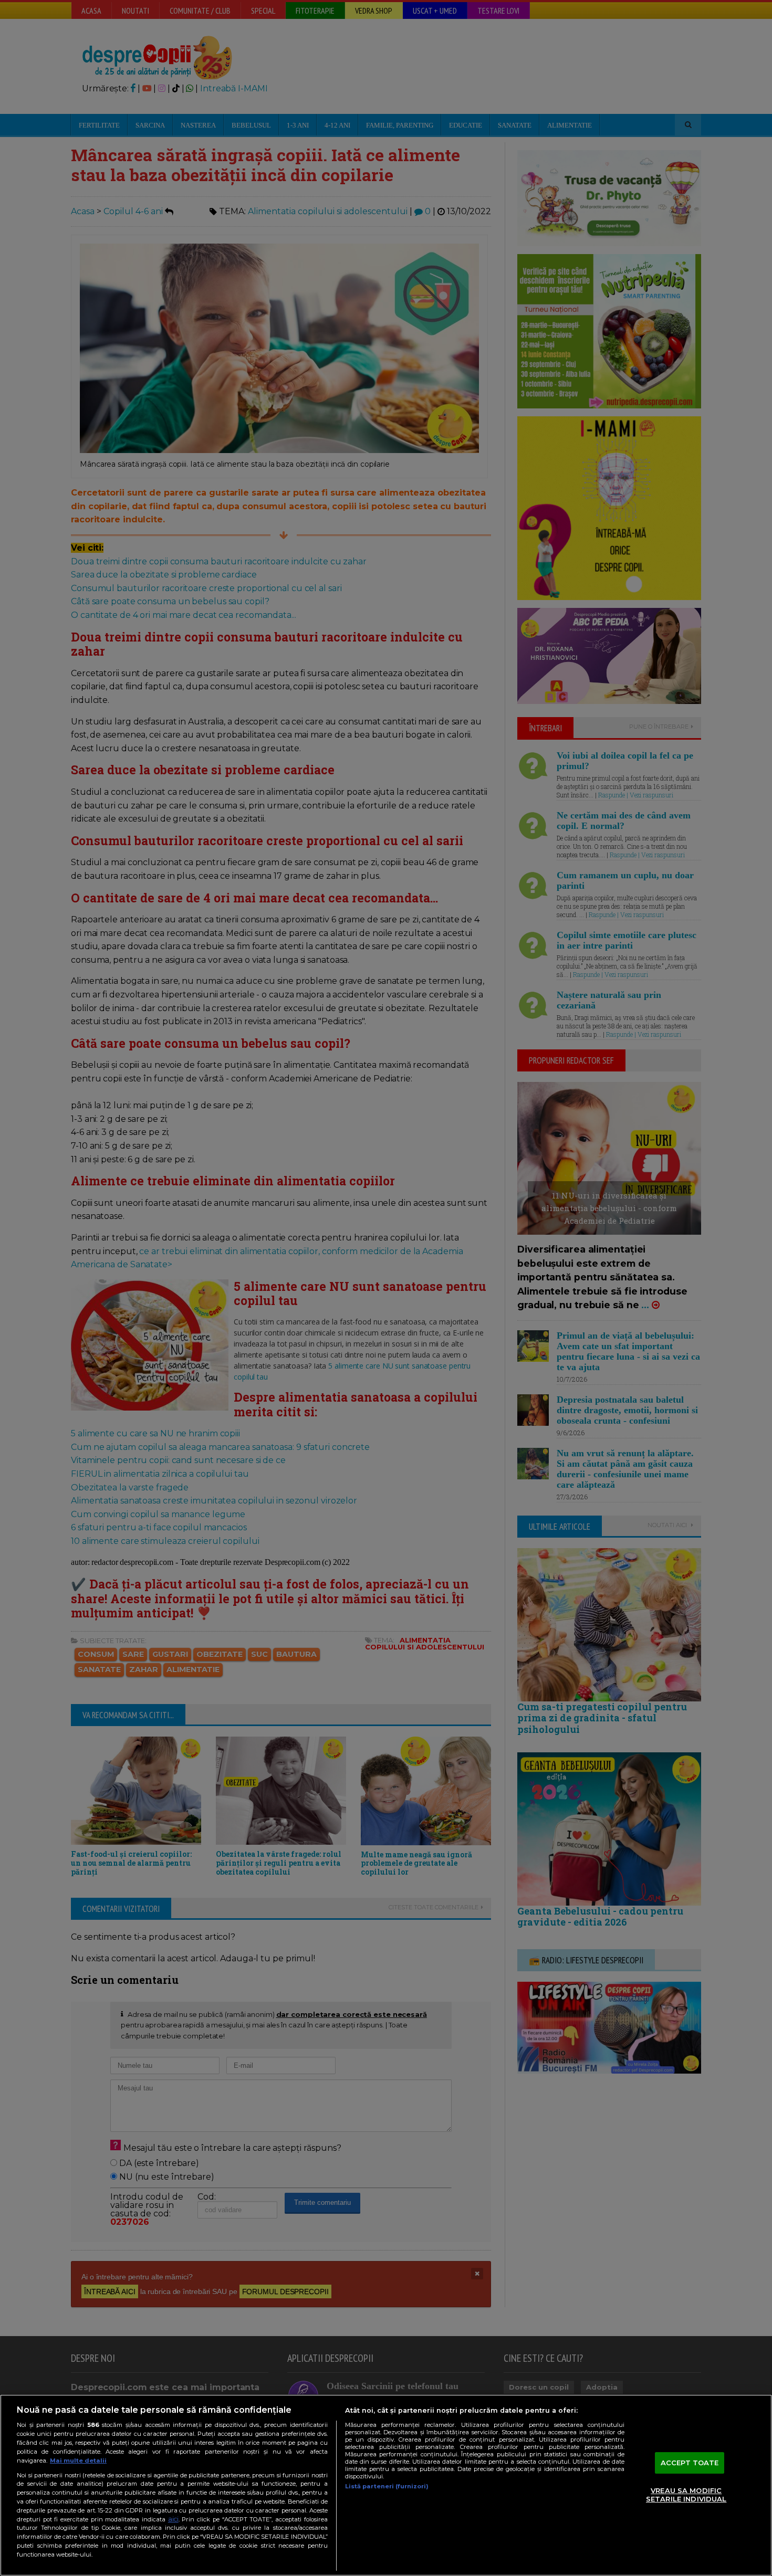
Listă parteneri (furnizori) (387, 2486)
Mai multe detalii (78, 2461)
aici (173, 2519)
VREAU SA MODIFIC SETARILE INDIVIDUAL (686, 2495)
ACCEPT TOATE (690, 2463)
